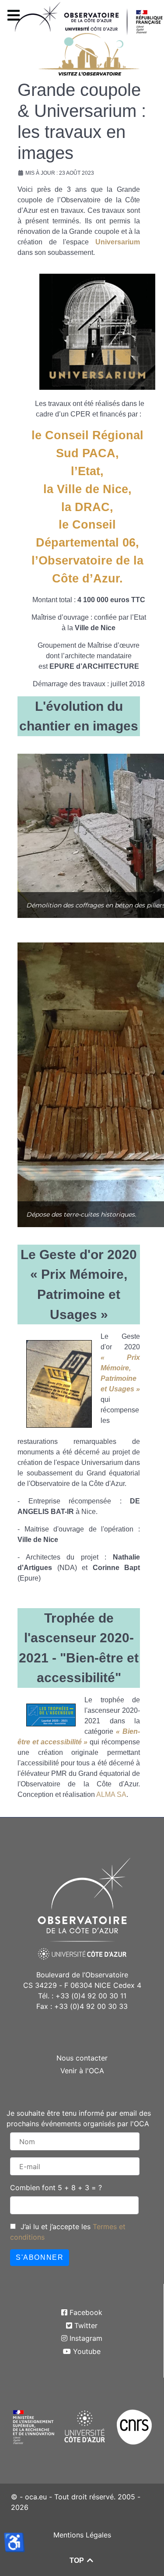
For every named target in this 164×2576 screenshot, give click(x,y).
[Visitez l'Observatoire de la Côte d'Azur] (85, 51)
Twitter (86, 2325)
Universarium (118, 242)
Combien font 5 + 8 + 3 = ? (56, 2188)
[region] (82, 836)
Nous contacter (82, 2058)
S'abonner (40, 2257)
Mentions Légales (82, 2535)
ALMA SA (111, 1794)
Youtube (87, 2351)
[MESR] (33, 2426)
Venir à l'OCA (82, 2071)
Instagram (86, 2338)
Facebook (86, 2312)
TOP (78, 2560)
